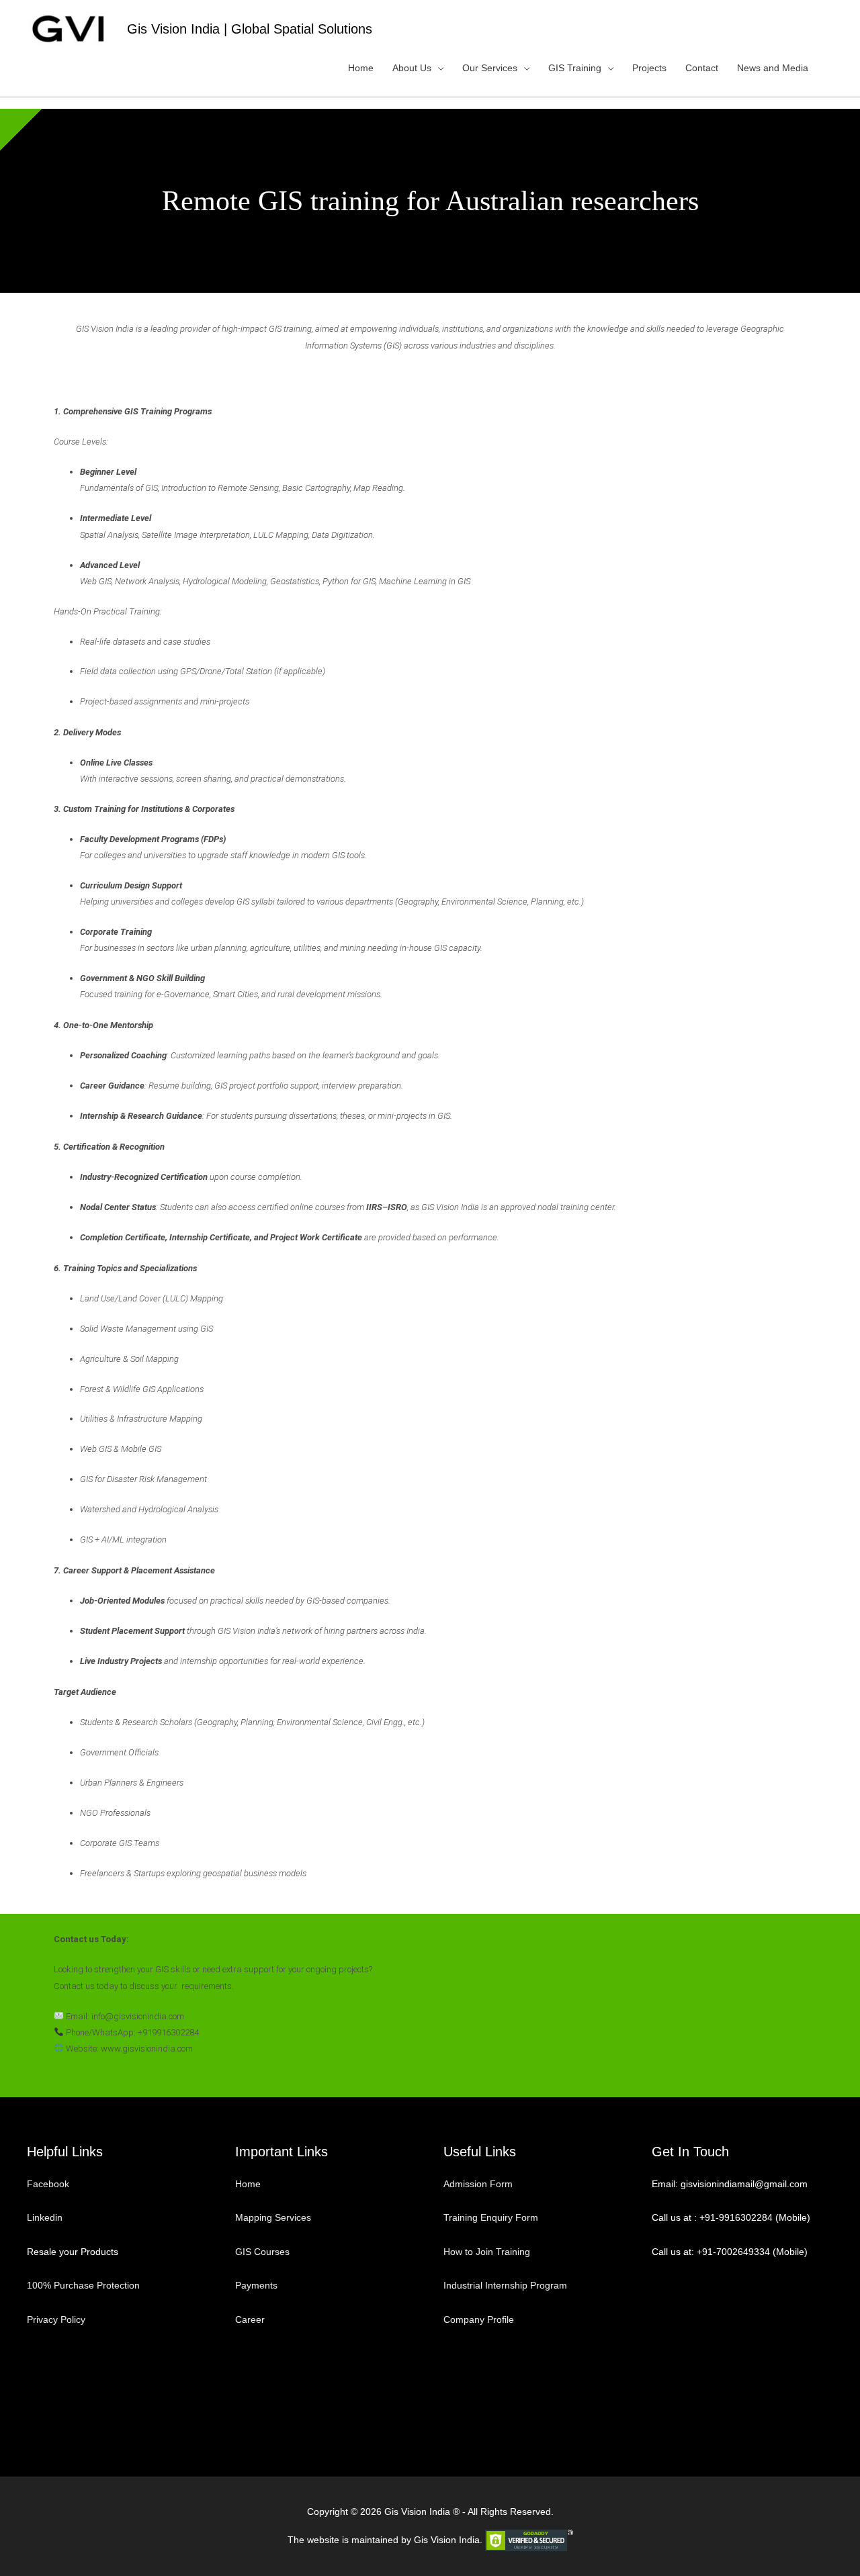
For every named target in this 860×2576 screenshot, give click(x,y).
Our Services (490, 68)
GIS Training (575, 68)
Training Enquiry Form (491, 2217)
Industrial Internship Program (505, 2285)
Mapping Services (273, 2217)
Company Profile (479, 2319)
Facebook (49, 2184)
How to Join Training (487, 2252)
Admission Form (478, 2184)
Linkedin (45, 2217)
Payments (256, 2285)
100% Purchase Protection (83, 2285)
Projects (649, 68)
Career (250, 2319)
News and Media (773, 68)
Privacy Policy (56, 2319)
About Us (412, 68)
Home (361, 68)
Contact (702, 68)
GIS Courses (262, 2252)
